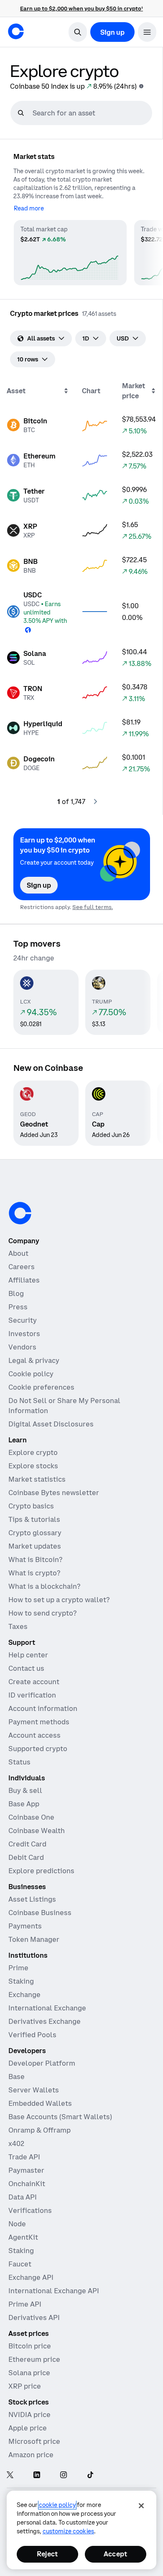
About (18, 1253)
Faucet (20, 2264)
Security (23, 1320)
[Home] (16, 31)
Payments (25, 1926)
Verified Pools (32, 2035)
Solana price (29, 2373)
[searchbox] (91, 113)
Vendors (22, 1347)
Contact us (26, 1668)
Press (18, 1307)
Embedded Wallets (40, 2103)
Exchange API (31, 2277)
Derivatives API (34, 2317)
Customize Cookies (68, 2531)
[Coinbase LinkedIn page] (37, 2475)
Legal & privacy (34, 1360)
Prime (18, 1968)
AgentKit (23, 2237)
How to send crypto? (42, 1613)
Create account (34, 1682)
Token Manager (34, 1939)
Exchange (24, 1995)
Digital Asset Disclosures (51, 1424)
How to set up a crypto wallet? (59, 1600)
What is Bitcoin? (35, 1559)
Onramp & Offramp (39, 2130)
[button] (147, 32)
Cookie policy (31, 1374)
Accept (115, 2554)
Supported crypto (38, 1749)
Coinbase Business (40, 1913)
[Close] (141, 2506)
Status (19, 1762)
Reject (47, 2554)
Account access (34, 1735)
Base (17, 2077)
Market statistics (37, 1479)
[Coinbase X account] (10, 2475)
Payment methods (39, 1722)
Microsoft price (34, 2441)
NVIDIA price (29, 2415)
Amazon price (31, 2455)
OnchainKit (27, 2184)
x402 (16, 2143)
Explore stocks (33, 1466)
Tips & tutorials (34, 1519)
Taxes (18, 1626)
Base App (24, 1804)
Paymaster (26, 2170)
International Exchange (47, 2008)
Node (17, 2224)
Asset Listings (32, 1899)
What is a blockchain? (44, 1586)
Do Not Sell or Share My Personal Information (64, 1406)
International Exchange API (54, 2291)
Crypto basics (31, 1506)
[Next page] (95, 801)
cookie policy (57, 2505)
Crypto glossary (35, 1533)
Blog (16, 1293)
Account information (43, 1708)
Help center (28, 1655)
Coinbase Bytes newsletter (54, 1493)
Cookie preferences (41, 1387)
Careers (22, 1267)
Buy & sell (25, 1790)
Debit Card (26, 1857)
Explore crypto (33, 1452)
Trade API (24, 2157)
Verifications (30, 2210)
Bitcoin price (30, 2346)
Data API (23, 2197)
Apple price (28, 2428)
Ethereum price (34, 2359)
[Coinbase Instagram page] (64, 2475)
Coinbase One (31, 1817)
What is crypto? (34, 1573)
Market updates (35, 1546)
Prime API (25, 2304)
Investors (24, 1334)
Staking (21, 1981)
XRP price (25, 2386)
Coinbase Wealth (37, 1831)
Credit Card (27, 1844)
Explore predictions (41, 1871)
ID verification (32, 1695)
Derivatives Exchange (45, 2021)
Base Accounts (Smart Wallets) (60, 2117)
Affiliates (24, 1280)
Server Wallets (34, 2090)
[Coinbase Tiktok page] (90, 2475)
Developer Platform (42, 2063)
